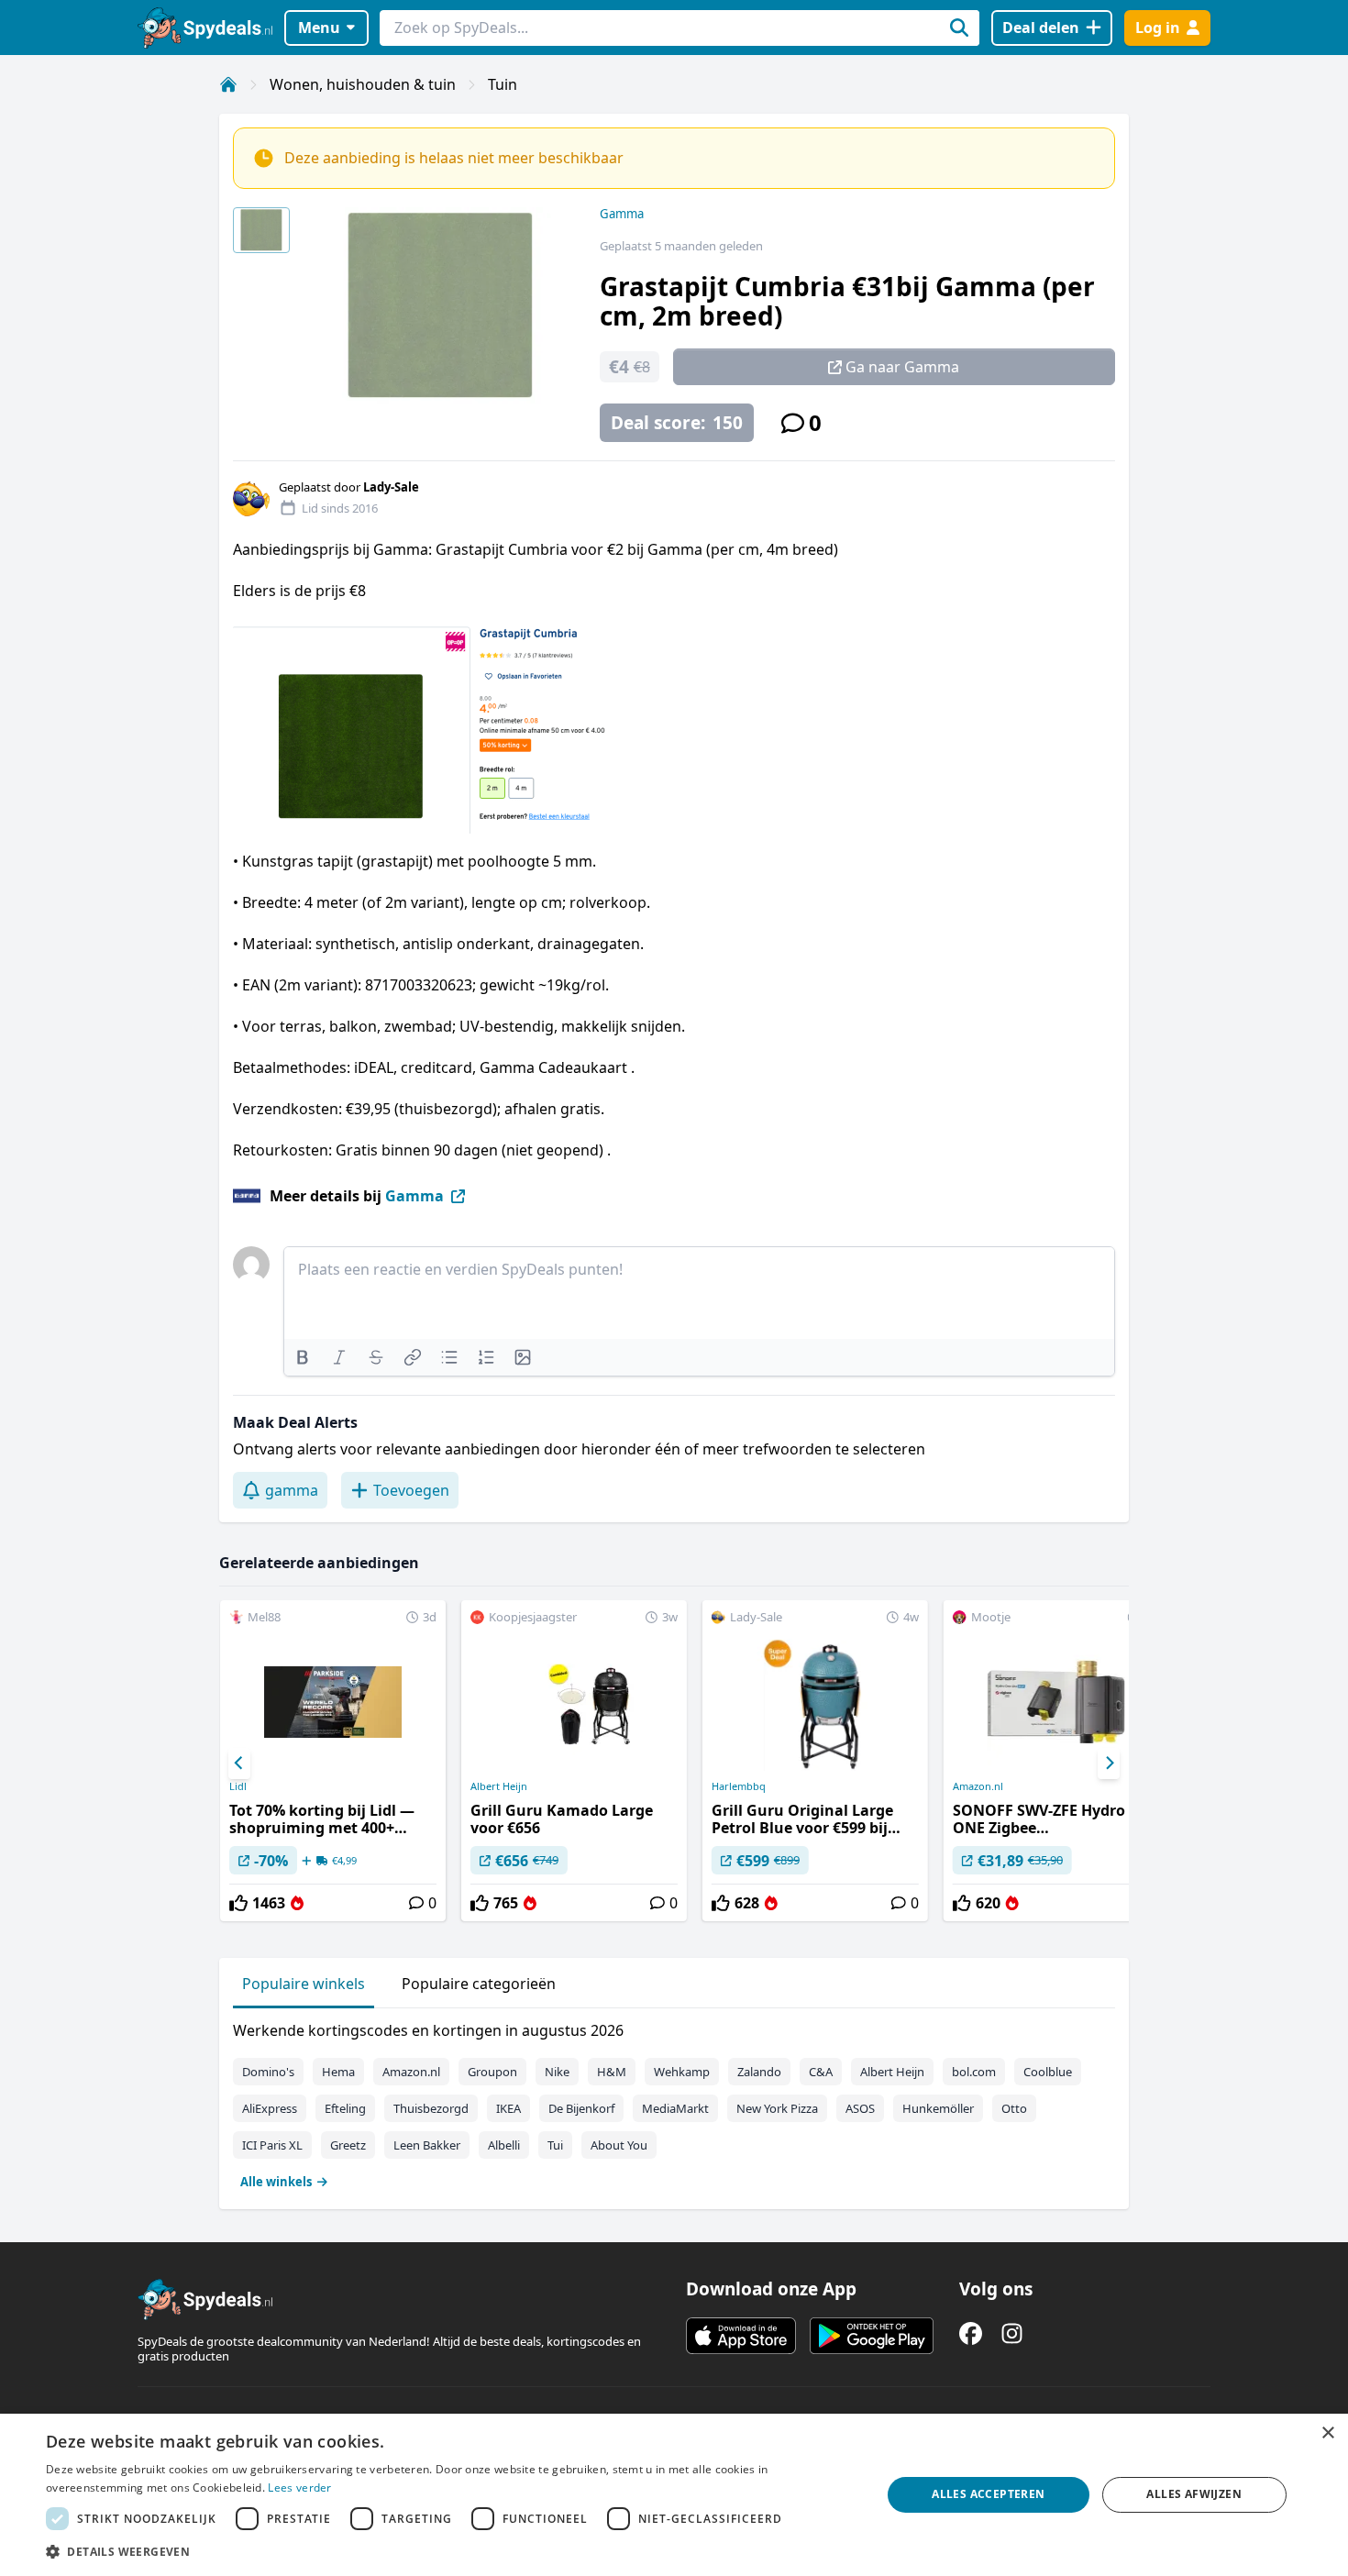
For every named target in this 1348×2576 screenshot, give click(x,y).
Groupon (492, 2072)
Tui (555, 2145)
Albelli (504, 2145)
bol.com (974, 2072)
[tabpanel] (674, 2102)
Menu (319, 28)
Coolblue (1048, 2072)
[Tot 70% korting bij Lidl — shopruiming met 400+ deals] (333, 1761)
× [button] (1327, 2433)
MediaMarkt (675, 2108)
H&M (612, 2072)
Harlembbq (739, 1786)
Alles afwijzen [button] (1194, 2494)
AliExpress (270, 2108)
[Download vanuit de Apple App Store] (741, 2336)
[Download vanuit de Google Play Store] (872, 2336)
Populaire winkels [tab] (304, 1984)
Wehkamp (682, 2072)
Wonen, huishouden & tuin (363, 84)
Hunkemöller (938, 2108)
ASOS (860, 2108)
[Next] (1109, 1763)
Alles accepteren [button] (988, 2494)
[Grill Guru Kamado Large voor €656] (574, 1761)
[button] (451, 2551)
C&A (821, 2072)
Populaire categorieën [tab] (479, 1984)
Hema (338, 2072)
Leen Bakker (427, 2145)
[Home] (228, 84)
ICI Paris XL (272, 2145)
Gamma (622, 214)
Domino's (268, 2072)
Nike (557, 2072)
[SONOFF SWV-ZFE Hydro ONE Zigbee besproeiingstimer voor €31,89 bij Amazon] (1056, 1761)
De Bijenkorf (581, 2108)
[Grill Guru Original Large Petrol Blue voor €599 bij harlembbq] (815, 1761)
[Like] (238, 1903)
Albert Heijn (499, 1786)
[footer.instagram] (1012, 2333)
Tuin (503, 84)
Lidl (238, 1786)
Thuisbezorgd (431, 2108)
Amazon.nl (978, 1786)
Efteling (345, 2108)
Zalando (759, 2072)
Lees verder (299, 2488)
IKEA (508, 2108)
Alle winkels (276, 2182)
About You (619, 2145)
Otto (1014, 2108)
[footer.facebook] (971, 2333)
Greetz (348, 2145)
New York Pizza (777, 2108)
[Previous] (239, 1763)
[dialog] (674, 2495)
